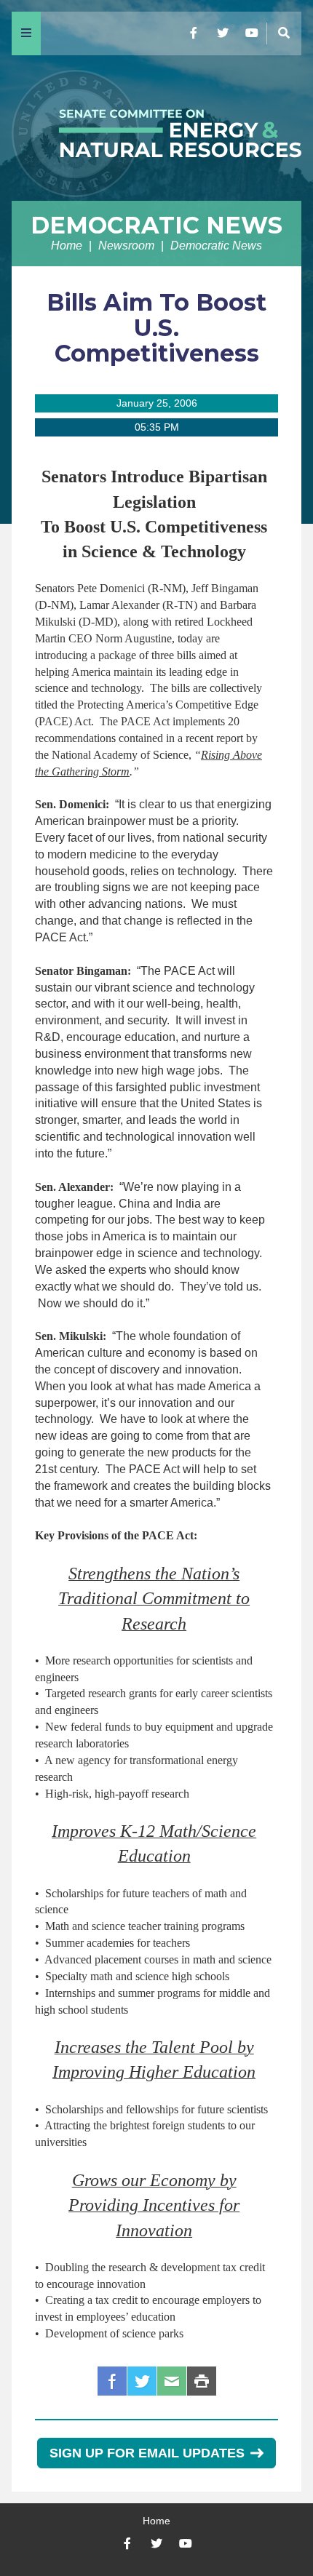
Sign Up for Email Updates (147, 2453)
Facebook (112, 2381)
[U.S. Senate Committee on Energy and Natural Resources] (156, 128)
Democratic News (156, 225)
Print (202, 2381)
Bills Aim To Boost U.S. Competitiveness (156, 328)
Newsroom (126, 246)
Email (172, 2381)
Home (67, 246)
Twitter (142, 2381)
